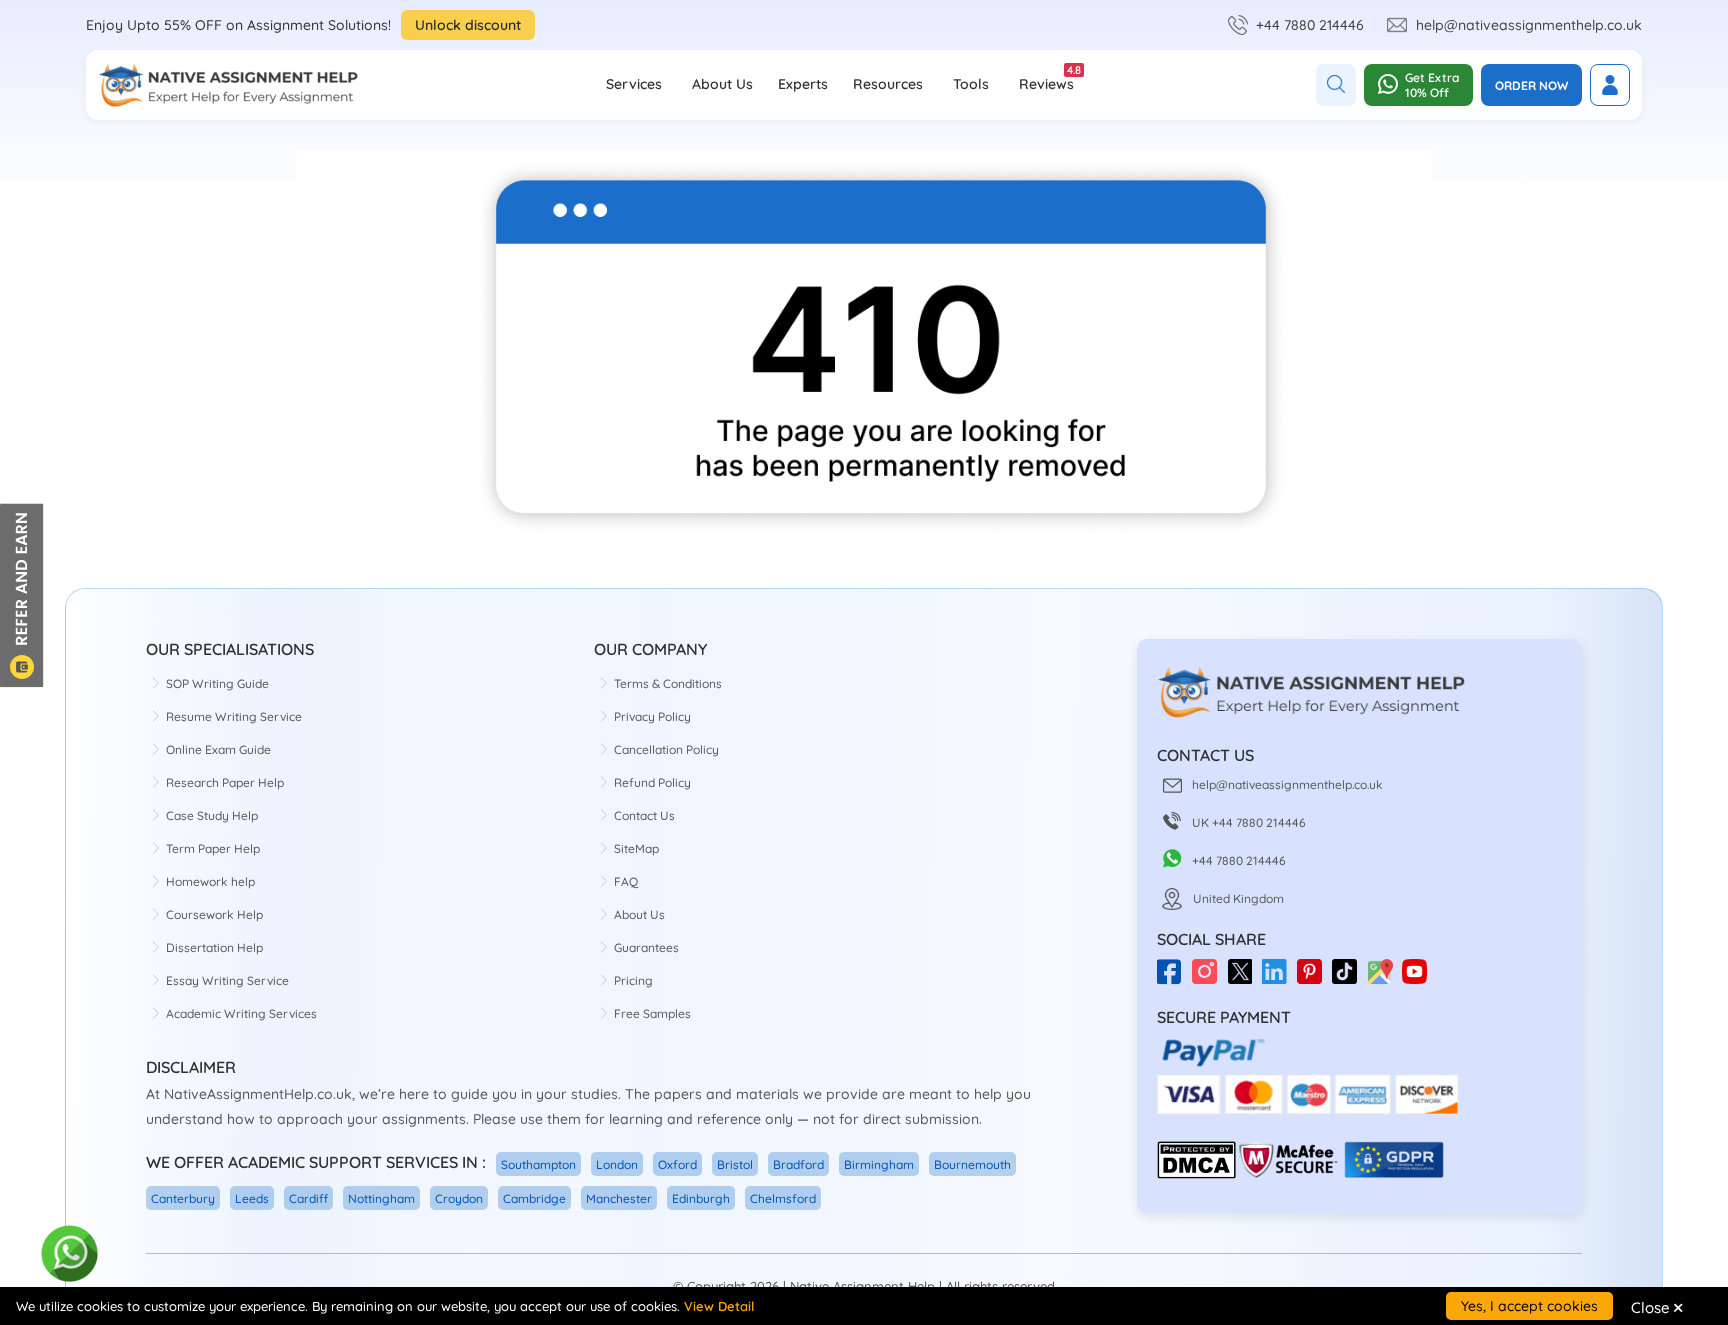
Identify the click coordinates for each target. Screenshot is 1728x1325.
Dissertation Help (214, 947)
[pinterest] (1314, 978)
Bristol (735, 1164)
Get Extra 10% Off (1432, 85)
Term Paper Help (213, 848)
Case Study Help (212, 815)
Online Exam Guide (218, 749)
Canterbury (183, 1198)
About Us (722, 84)
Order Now (1531, 85)
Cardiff (308, 1198)
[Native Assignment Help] (228, 85)
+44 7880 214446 (1310, 25)
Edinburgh (701, 1198)
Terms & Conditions (668, 683)
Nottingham (381, 1198)
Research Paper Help (225, 782)
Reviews (1046, 78)
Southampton (538, 1164)
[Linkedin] (1279, 978)
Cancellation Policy (666, 749)
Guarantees (646, 947)
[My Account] (1610, 85)
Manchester (619, 1198)
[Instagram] (1209, 978)
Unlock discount (468, 25)
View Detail (719, 1306)
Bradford (798, 1164)
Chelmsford (783, 1198)
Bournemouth (972, 1164)
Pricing (633, 980)
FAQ (626, 881)
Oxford (677, 1164)
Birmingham (879, 1164)
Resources (888, 84)
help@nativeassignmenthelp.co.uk (1529, 25)
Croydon (459, 1198)
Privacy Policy (652, 716)
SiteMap (636, 848)
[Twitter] (1244, 978)
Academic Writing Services (241, 1013)
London (617, 1164)
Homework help (210, 881)
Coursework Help (214, 914)
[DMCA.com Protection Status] (1196, 1174)
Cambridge (534, 1198)
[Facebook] (1174, 978)
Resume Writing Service (234, 716)
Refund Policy (652, 782)
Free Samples (652, 1013)
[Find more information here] (1541, 1039)
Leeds (252, 1198)
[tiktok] (1349, 978)
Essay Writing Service (227, 980)
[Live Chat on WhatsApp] (70, 1254)
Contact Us (644, 815)
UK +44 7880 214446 (1249, 822)
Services (634, 84)
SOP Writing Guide (217, 683)
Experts (803, 84)
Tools (971, 84)
